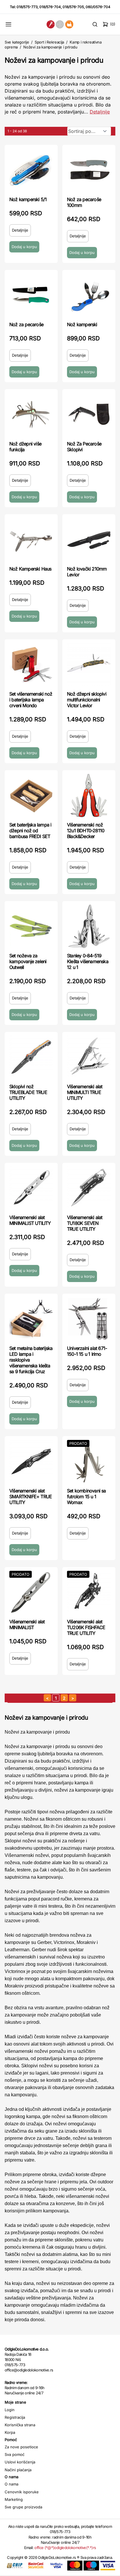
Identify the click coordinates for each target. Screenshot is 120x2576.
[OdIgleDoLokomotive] (60, 24)
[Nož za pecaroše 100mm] (89, 170)
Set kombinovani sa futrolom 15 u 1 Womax (87, 1497)
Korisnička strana (20, 2425)
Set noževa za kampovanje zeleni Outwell (28, 961)
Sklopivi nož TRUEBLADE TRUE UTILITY (28, 1092)
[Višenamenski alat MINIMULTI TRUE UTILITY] (89, 1057)
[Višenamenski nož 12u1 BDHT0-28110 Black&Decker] (89, 795)
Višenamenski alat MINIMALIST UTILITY (30, 1220)
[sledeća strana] (73, 1698)
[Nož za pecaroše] (31, 295)
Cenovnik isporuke (22, 2492)
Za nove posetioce (21, 2447)
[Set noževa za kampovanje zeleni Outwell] (31, 926)
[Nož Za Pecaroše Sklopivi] (89, 414)
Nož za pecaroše (26, 324)
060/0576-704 (98, 7)
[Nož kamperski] (89, 295)
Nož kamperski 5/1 (28, 199)
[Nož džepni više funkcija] (31, 414)
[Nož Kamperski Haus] (31, 539)
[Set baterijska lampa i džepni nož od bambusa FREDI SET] (31, 795)
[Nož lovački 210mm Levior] (89, 539)
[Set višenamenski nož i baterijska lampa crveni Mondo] (31, 665)
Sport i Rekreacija (49, 42)
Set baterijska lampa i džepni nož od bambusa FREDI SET (30, 831)
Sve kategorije (17, 42)
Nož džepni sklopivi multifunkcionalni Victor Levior (87, 700)
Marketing (14, 2499)
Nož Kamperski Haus (30, 569)
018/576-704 (50, 7)
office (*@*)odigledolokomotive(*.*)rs (65, 2548)
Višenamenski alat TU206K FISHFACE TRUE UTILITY (86, 1627)
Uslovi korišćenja (20, 2462)
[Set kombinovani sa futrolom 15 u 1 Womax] (89, 1461)
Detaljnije (100, 112)
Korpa (10, 2432)
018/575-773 (27, 7)
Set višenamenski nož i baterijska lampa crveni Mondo (31, 700)
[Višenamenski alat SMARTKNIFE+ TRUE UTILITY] (31, 1461)
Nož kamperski (82, 324)
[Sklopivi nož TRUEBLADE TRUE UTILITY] (31, 1057)
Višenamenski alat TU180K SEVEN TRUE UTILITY (85, 1223)
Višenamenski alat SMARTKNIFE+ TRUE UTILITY (31, 1497)
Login (10, 2410)
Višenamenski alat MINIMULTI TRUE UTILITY (85, 1092)
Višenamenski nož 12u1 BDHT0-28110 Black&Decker (86, 831)
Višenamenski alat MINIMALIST (27, 1624)
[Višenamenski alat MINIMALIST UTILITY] (31, 1188)
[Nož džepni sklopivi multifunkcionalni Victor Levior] (89, 665)
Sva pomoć (15, 2454)
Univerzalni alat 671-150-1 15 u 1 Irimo (87, 1351)
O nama (12, 2484)
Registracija (15, 2417)
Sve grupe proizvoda (23, 2507)
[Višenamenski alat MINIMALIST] (31, 1592)
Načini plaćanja (18, 2470)
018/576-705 (73, 7)
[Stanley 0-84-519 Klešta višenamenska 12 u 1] (89, 926)
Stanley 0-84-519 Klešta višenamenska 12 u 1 (88, 961)
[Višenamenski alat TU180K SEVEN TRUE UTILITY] (89, 1188)
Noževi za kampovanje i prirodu (50, 47)
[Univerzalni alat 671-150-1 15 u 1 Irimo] (89, 1319)
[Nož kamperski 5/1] (31, 170)
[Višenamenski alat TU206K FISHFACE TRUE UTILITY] (89, 1592)
